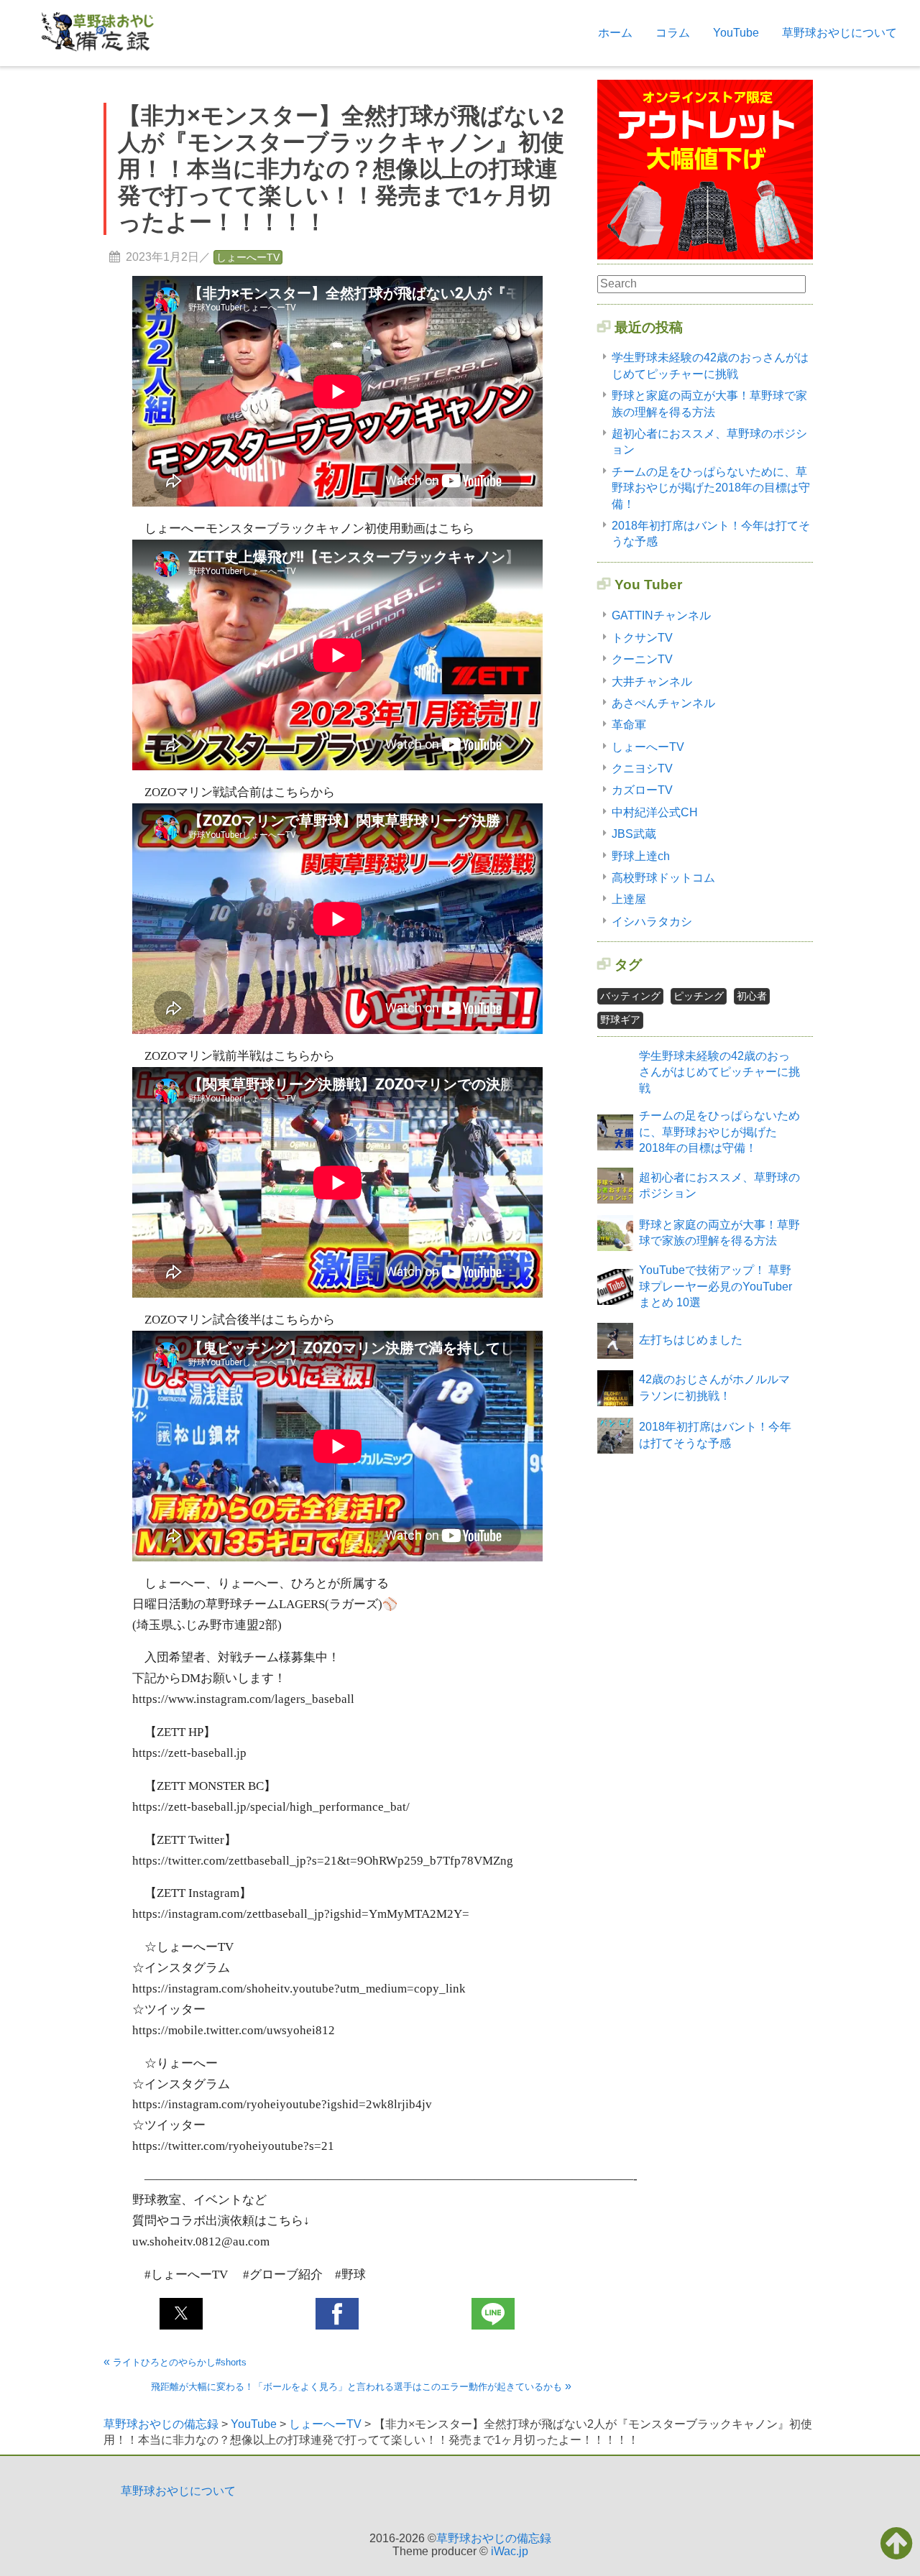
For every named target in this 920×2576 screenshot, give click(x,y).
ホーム (615, 33)
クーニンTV (642, 659)
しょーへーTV (248, 257)
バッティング (630, 996)
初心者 (752, 996)
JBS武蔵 (634, 834)
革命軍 (629, 725)
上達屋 (629, 899)
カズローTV (642, 790)
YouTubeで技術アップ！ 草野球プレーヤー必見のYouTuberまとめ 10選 (716, 1286)
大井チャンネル (652, 682)
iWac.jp (510, 2551)
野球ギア (620, 1020)
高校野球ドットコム (663, 878)
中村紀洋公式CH (655, 812)
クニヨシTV (642, 768)
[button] (181, 2314)
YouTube (736, 33)
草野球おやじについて (839, 33)
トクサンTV (642, 638)
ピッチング (699, 996)
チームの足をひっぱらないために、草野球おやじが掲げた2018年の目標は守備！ (711, 488)
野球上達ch (641, 856)
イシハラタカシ (652, 922)
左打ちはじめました (691, 1340)
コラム (673, 33)
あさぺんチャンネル (663, 703)
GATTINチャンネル (661, 615)
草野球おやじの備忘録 (494, 2538)
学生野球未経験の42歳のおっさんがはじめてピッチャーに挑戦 (719, 1072)
